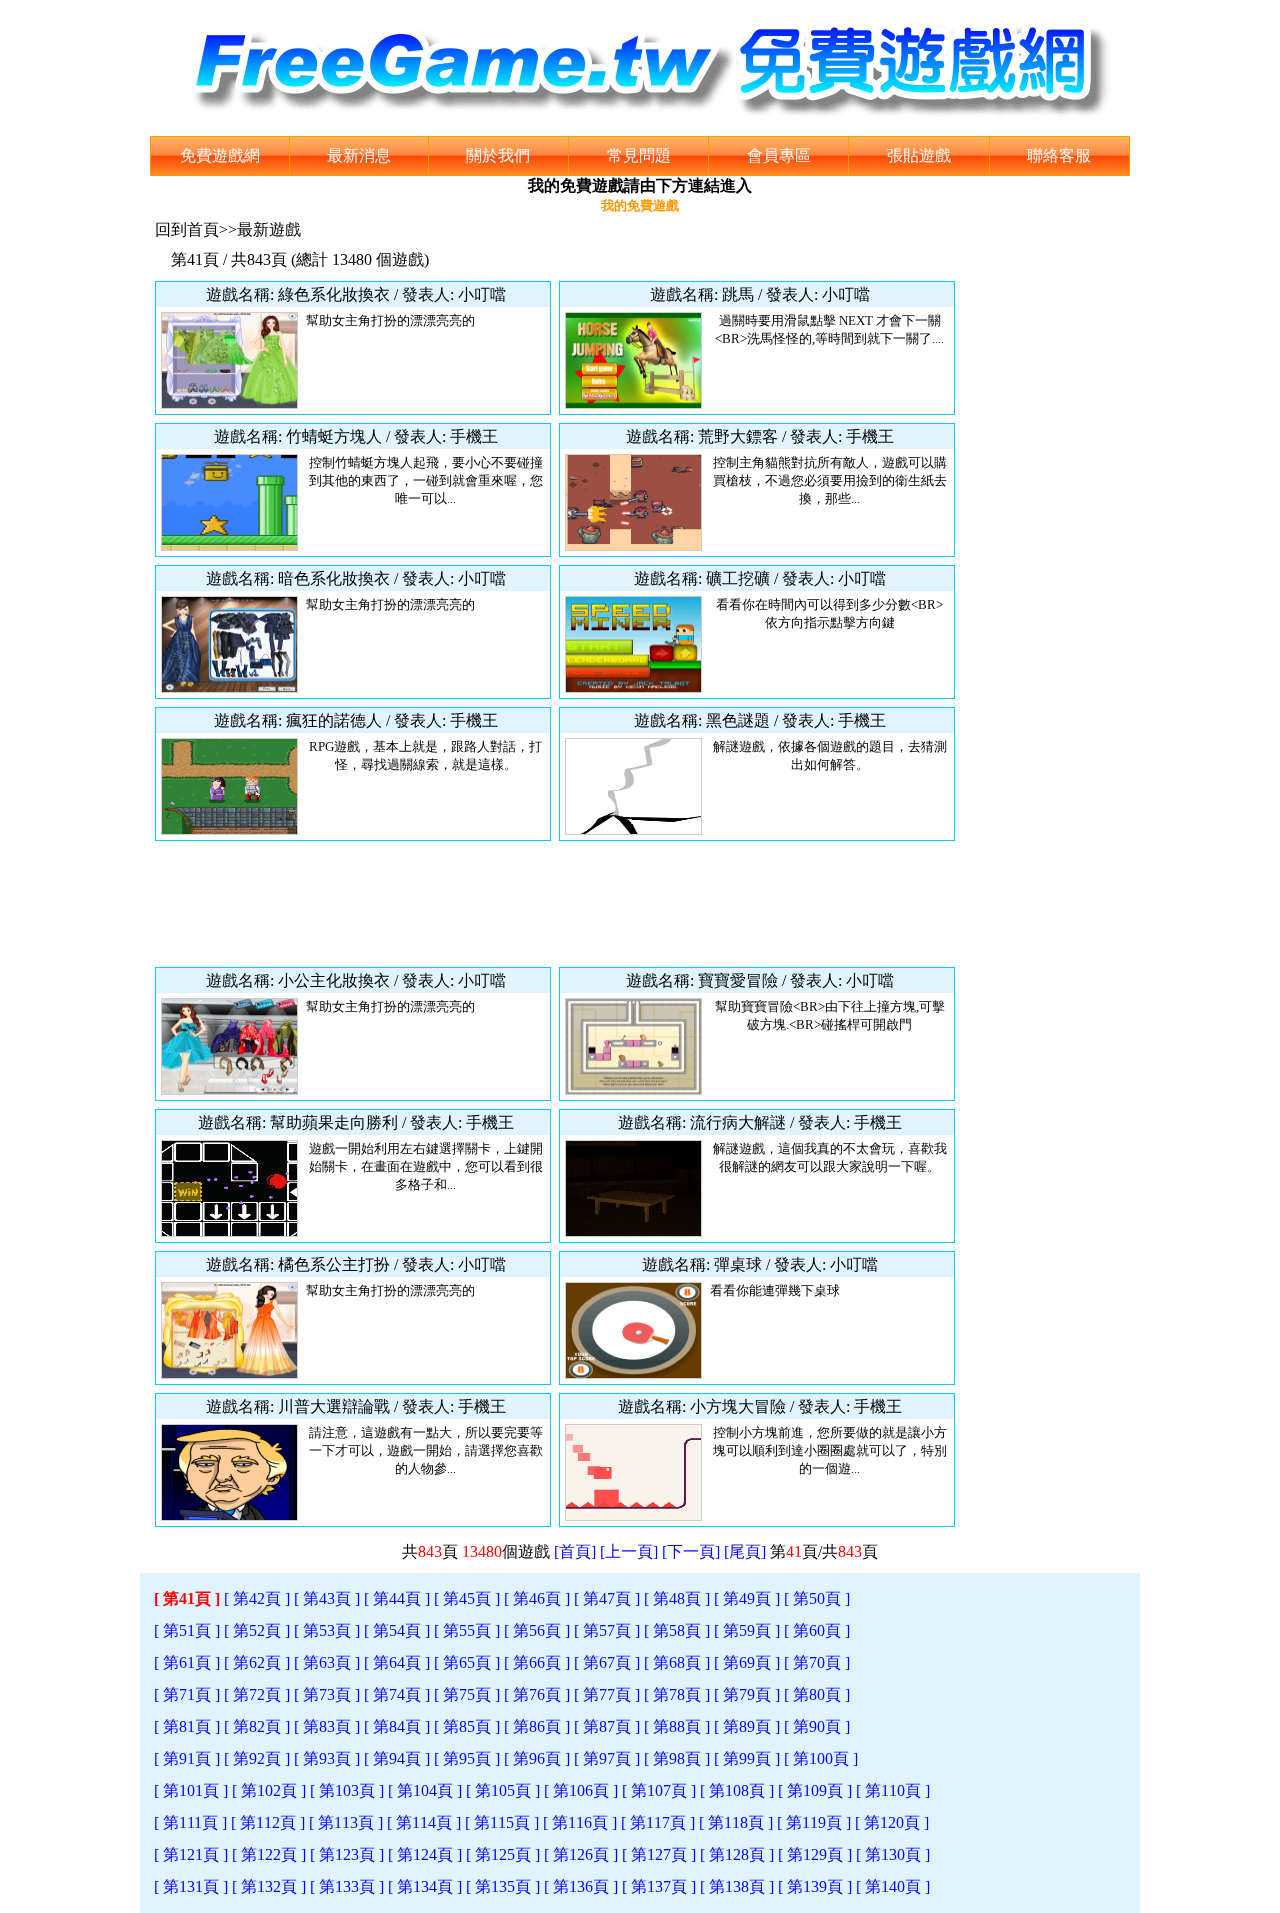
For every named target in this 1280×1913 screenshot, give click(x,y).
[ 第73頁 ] (327, 1694)
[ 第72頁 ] (257, 1694)
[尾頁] (745, 1551)
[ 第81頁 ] (187, 1726)
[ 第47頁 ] (607, 1598)
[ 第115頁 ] (502, 1822)
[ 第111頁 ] (190, 1822)
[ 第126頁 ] (581, 1854)
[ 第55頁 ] (467, 1630)
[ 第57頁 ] (607, 1630)
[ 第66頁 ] (537, 1662)
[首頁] (575, 1551)
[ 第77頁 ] (607, 1694)
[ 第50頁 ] (817, 1598)
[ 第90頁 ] (817, 1726)
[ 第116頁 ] (580, 1822)
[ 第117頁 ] (658, 1822)
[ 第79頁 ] (747, 1694)
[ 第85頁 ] (467, 1726)
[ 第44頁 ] (397, 1598)
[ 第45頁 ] (467, 1598)
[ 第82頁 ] (257, 1726)
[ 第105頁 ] (503, 1790)
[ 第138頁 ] (737, 1886)
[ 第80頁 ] (817, 1694)
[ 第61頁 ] (187, 1662)
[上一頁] (629, 1551)
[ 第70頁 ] (817, 1662)
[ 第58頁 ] (677, 1630)
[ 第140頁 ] (893, 1886)
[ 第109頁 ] (815, 1790)
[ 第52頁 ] (257, 1630)
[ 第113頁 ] (346, 1822)
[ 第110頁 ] (893, 1790)
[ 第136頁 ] (581, 1886)
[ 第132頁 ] (269, 1886)
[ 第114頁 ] (424, 1822)
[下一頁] (691, 1551)
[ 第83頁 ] (327, 1726)
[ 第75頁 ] (467, 1694)
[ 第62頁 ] (257, 1662)
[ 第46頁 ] (537, 1598)
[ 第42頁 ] (257, 1598)
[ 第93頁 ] (327, 1758)
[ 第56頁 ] (537, 1630)
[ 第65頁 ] (467, 1662)
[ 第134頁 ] (425, 1886)
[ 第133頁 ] (347, 1886)
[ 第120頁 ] (892, 1822)
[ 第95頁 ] (467, 1758)
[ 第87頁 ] (607, 1726)
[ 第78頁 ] (677, 1694)
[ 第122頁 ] (269, 1854)
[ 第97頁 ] (607, 1758)
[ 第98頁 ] (677, 1758)
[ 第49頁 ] (747, 1598)
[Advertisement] (555, 904)
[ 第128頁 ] (737, 1854)
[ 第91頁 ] (187, 1758)
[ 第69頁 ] (747, 1662)
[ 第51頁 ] (187, 1630)
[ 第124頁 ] (425, 1854)
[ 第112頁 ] (268, 1822)
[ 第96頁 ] (537, 1758)
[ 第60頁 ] (817, 1630)
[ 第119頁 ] (814, 1822)
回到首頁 (187, 229)
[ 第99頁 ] (747, 1758)
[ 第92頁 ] (257, 1758)
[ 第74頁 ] (397, 1694)
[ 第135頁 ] (503, 1886)
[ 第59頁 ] (747, 1630)
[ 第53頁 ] (327, 1630)
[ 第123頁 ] (347, 1854)
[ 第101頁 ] (191, 1790)
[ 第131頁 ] (191, 1886)
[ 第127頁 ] (659, 1854)
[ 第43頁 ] (327, 1598)
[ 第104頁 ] (425, 1790)
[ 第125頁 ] (503, 1854)
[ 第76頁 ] (537, 1694)
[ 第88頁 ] (677, 1726)
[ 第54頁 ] (397, 1630)
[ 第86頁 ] (537, 1726)
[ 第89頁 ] (747, 1726)
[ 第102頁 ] (269, 1790)
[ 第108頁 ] (737, 1790)
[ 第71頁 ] (187, 1694)
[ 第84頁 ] (397, 1726)
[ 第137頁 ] (659, 1886)
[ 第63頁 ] (327, 1662)
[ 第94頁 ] (397, 1758)
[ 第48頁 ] (677, 1598)
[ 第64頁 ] (397, 1662)
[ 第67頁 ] (607, 1662)
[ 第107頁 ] (659, 1790)
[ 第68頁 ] (677, 1662)
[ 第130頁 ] (893, 1854)
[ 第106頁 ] (581, 1790)
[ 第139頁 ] (815, 1886)
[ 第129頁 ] (815, 1854)
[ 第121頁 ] (191, 1854)
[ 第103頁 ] (347, 1790)
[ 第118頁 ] (736, 1822)
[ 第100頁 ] (821, 1758)
